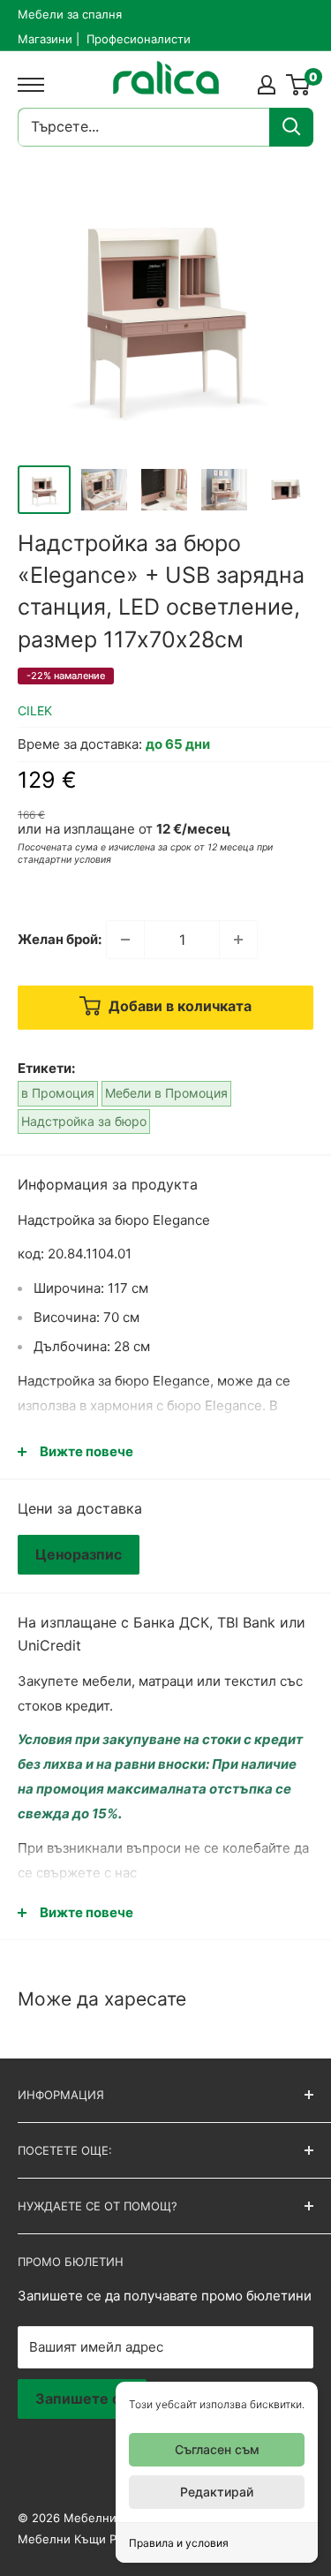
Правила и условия (179, 2543)
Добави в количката (178, 1007)
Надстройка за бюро (84, 1121)
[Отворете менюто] (26, 85)
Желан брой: (60, 939)
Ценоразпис (79, 1554)
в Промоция (58, 1093)
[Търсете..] (291, 127)
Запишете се (82, 2398)
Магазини (45, 39)
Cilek (35, 710)
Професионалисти (139, 39)
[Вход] (267, 85)
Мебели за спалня (70, 14)
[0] (299, 85)
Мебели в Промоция (166, 1093)
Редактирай (217, 2492)
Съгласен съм (217, 2449)
